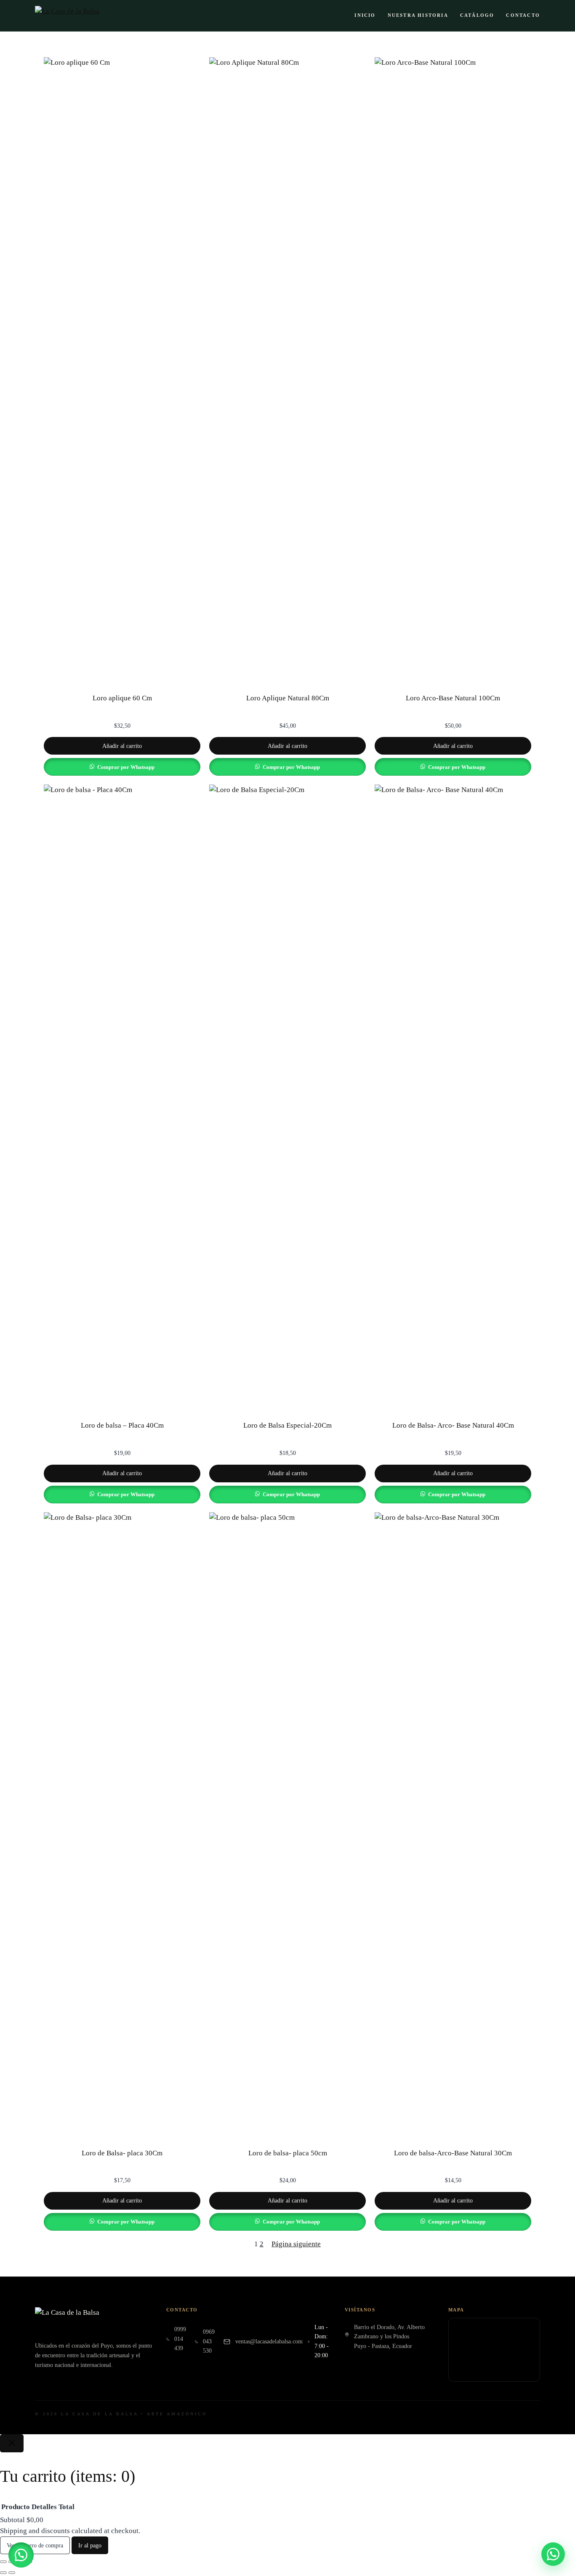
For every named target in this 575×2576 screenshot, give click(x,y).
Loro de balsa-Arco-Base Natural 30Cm (453, 2153)
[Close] (12, 2443)
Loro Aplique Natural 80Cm (288, 698)
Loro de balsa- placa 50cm (288, 2153)
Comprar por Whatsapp (126, 767)
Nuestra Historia (418, 15)
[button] (21, 2555)
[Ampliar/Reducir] (3, 2562)
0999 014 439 (180, 2339)
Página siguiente (296, 2244)
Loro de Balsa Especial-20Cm (287, 1425)
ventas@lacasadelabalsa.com (269, 2341)
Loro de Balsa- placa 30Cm (122, 2153)
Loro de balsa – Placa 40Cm (122, 1425)
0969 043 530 (209, 2341)
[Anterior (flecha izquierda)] (3, 2573)
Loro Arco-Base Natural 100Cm (453, 698)
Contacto (523, 15)
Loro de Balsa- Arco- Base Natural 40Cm (453, 1425)
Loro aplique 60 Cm (122, 698)
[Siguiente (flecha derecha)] (12, 2573)
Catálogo (477, 15)
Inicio (365, 15)
